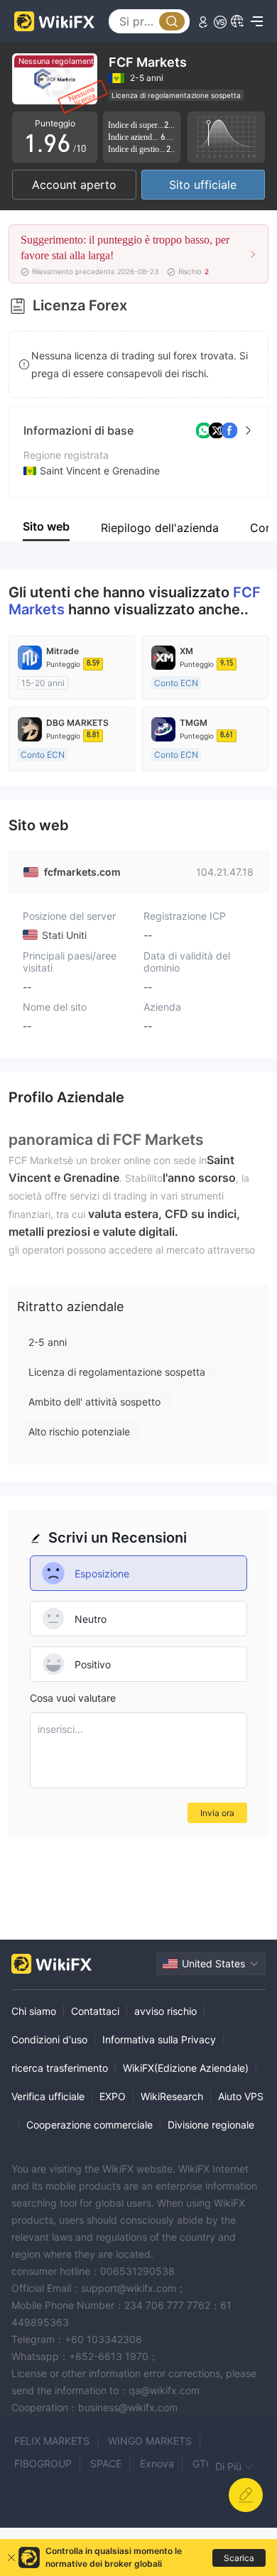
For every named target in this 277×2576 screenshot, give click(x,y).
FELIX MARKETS (52, 2441)
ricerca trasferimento (60, 2068)
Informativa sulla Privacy (159, 2039)
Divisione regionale (211, 2125)
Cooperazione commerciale (89, 2125)
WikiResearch (172, 2096)
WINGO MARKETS (150, 2441)
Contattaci (95, 2011)
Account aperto (74, 185)
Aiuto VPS (241, 2096)
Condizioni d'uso (49, 2039)
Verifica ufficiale (48, 2096)
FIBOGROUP (43, 2463)
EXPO (113, 2096)
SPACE (106, 2463)
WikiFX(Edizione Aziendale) (186, 2068)
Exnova (157, 2463)
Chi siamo (34, 2011)
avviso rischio (165, 2011)
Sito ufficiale (203, 185)
